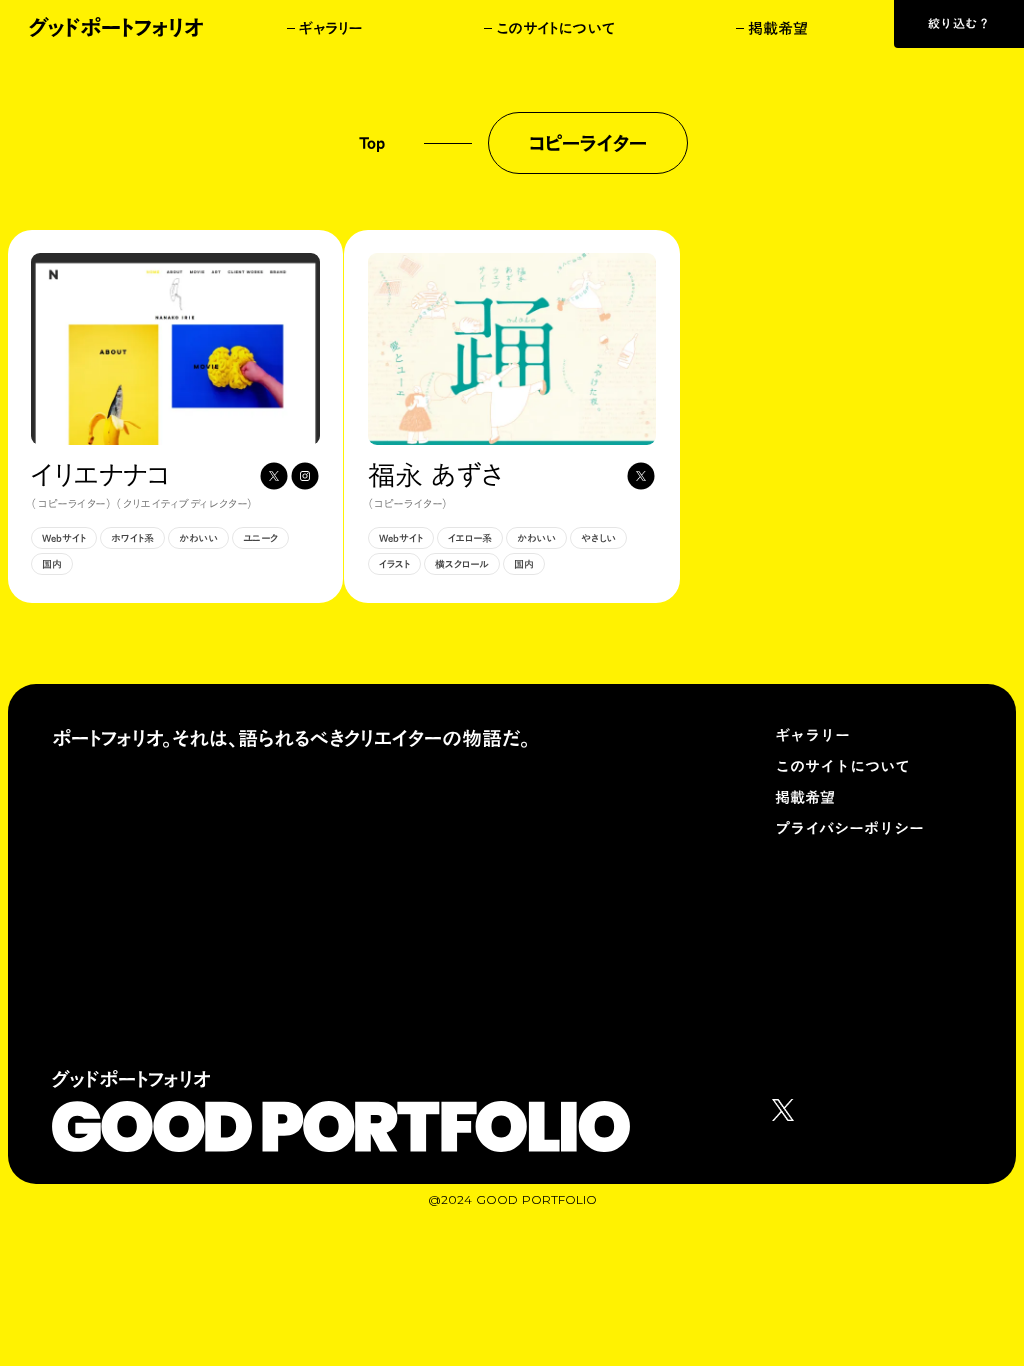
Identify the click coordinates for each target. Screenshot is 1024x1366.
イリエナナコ (100, 475)
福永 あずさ (435, 475)
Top (372, 143)
